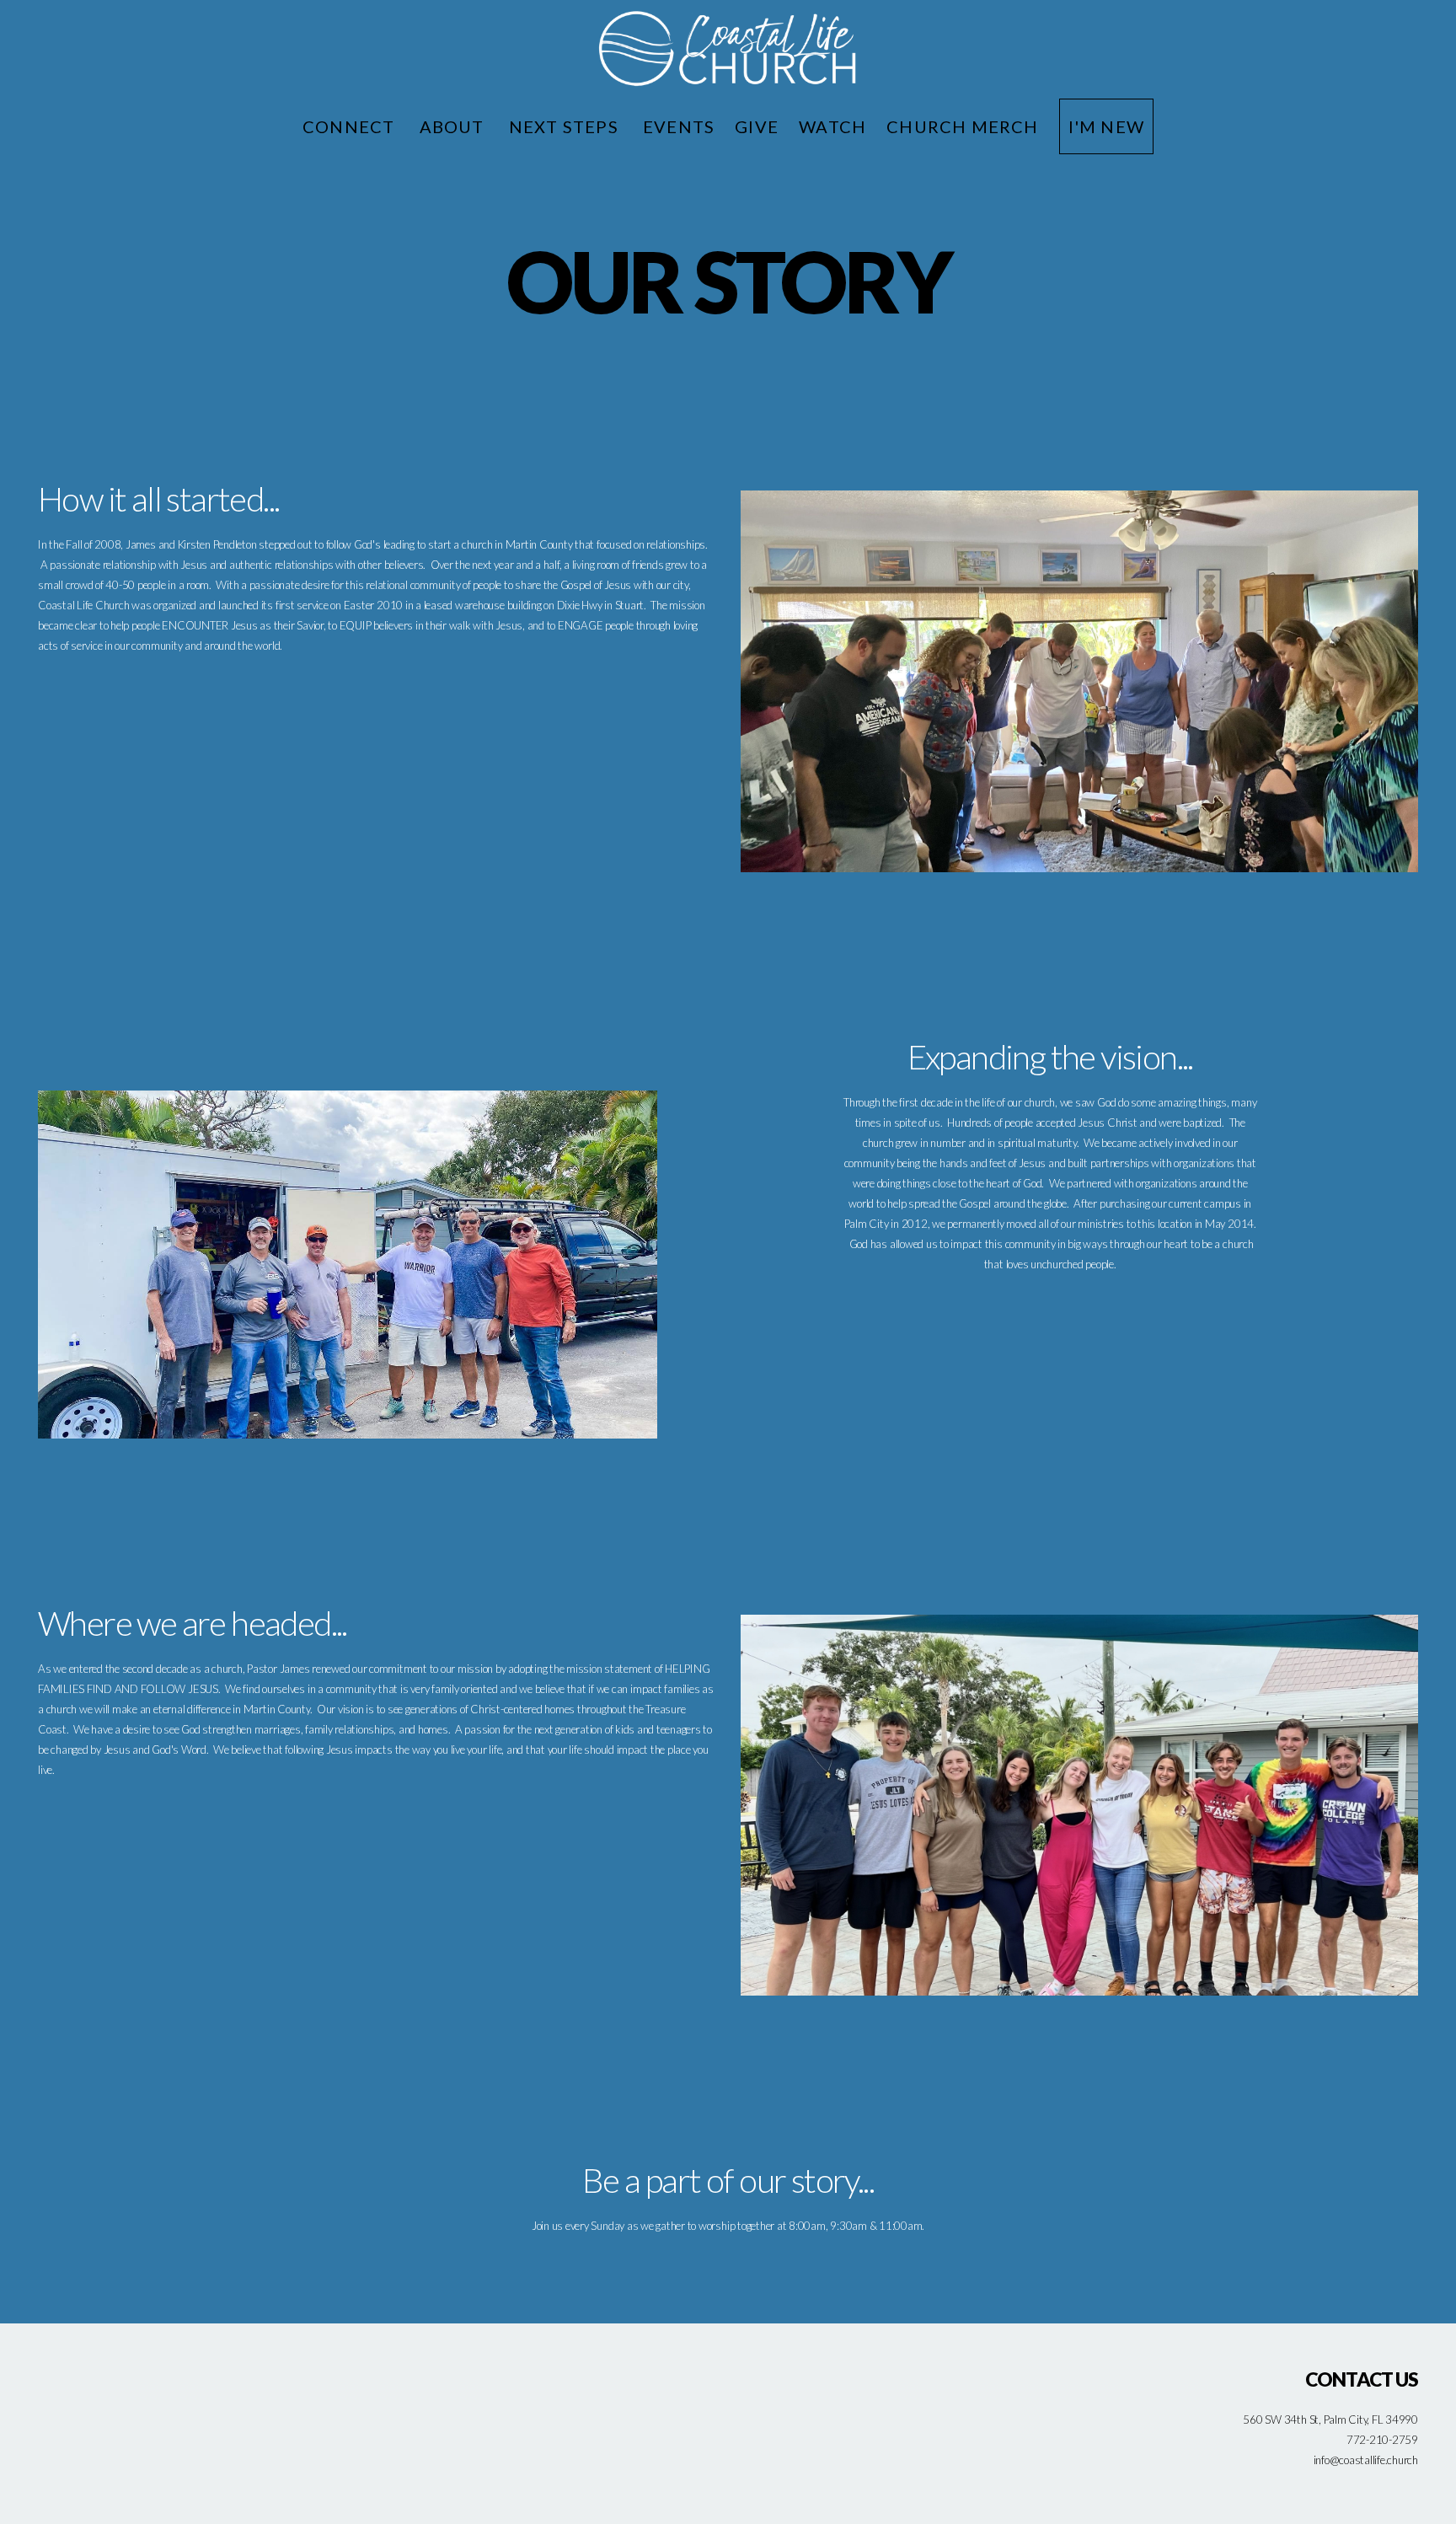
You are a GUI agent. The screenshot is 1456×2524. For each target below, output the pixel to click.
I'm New (1106, 126)
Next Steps (566, 126)
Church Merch (962, 126)
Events (679, 126)
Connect (351, 126)
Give (757, 126)
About (454, 126)
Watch (832, 126)
